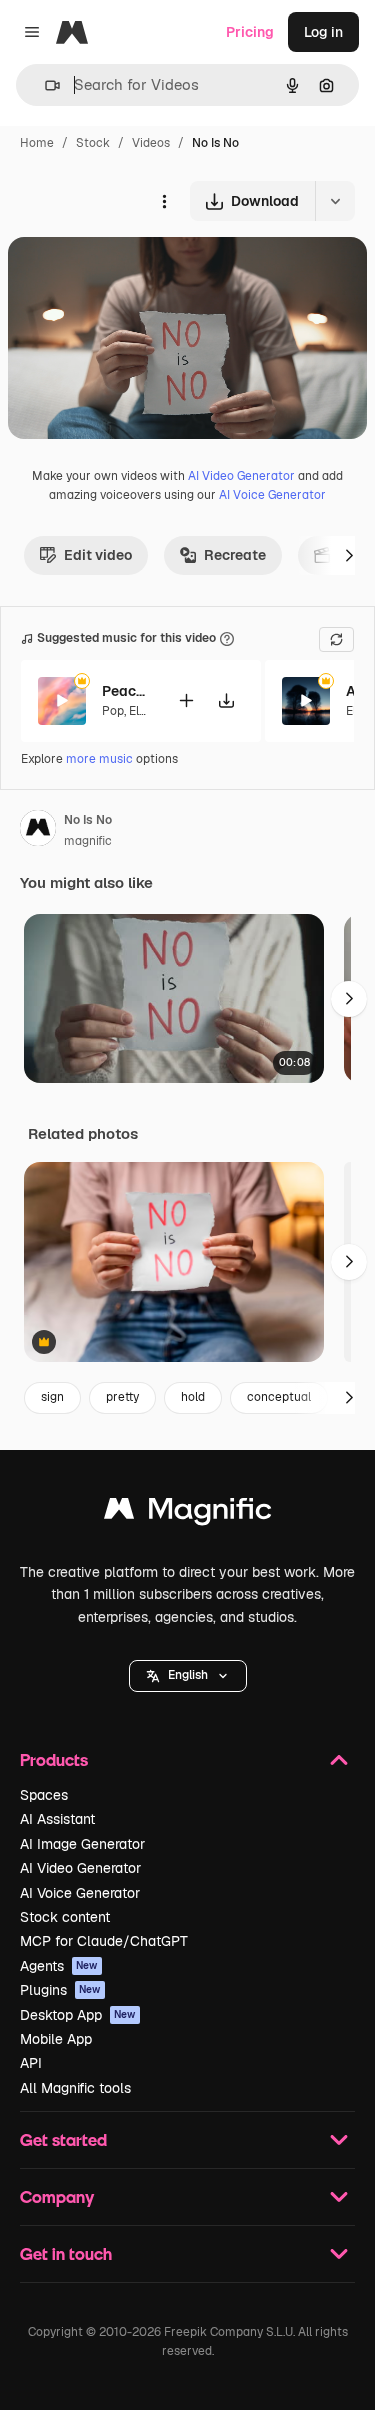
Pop (113, 711)
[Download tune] (226, 700)
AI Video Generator (241, 476)
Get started (63, 2139)
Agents (59, 1966)
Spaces (44, 1795)
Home (37, 143)
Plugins (60, 1990)
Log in (323, 32)
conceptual (279, 1397)
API (31, 2063)
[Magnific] (188, 1513)
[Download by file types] (335, 201)
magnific (88, 841)
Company (57, 2196)
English (188, 1675)
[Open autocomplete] (44, 85)
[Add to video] (186, 700)
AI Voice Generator (272, 495)
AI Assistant (57, 1819)
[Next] (349, 555)
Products (54, 1759)
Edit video (98, 555)
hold (193, 1397)
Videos (151, 143)
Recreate (235, 555)
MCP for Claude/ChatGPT (104, 1941)
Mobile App (56, 2039)
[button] (188, 1676)
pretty (122, 1397)
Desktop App (78, 2015)
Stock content (65, 1917)
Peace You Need (127, 691)
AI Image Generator (82, 1844)
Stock (93, 143)
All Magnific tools (75, 2088)
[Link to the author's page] (38, 831)
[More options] (164, 201)
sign (52, 1397)
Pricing (250, 32)
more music (99, 759)
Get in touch (66, 2253)
